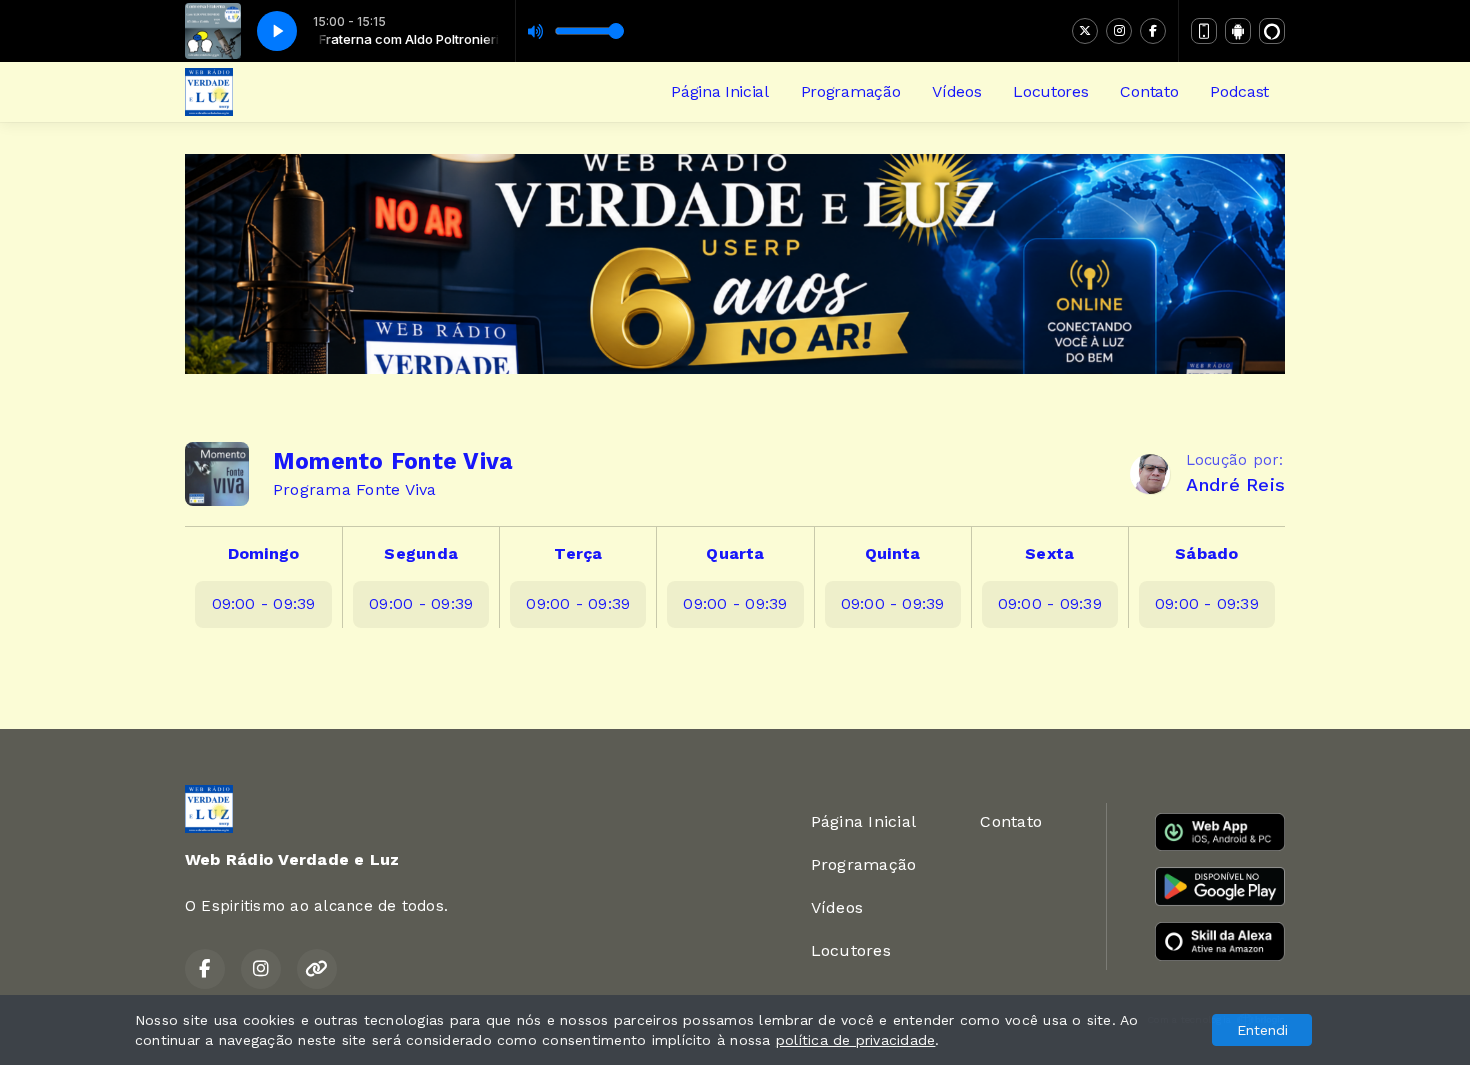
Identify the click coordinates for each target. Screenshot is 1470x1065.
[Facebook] (1153, 31)
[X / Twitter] (1085, 31)
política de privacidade (856, 1040)
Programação (850, 91)
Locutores (1050, 91)
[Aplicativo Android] (1238, 31)
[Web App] (1204, 31)
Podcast (1239, 91)
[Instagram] (1119, 31)
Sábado (1206, 553)
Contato (1149, 91)
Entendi (1262, 1030)
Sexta (1049, 553)
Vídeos (956, 91)
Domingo (264, 553)
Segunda (421, 553)
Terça (578, 553)
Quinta (892, 553)
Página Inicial (720, 91)
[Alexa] (1272, 31)
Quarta (735, 553)
